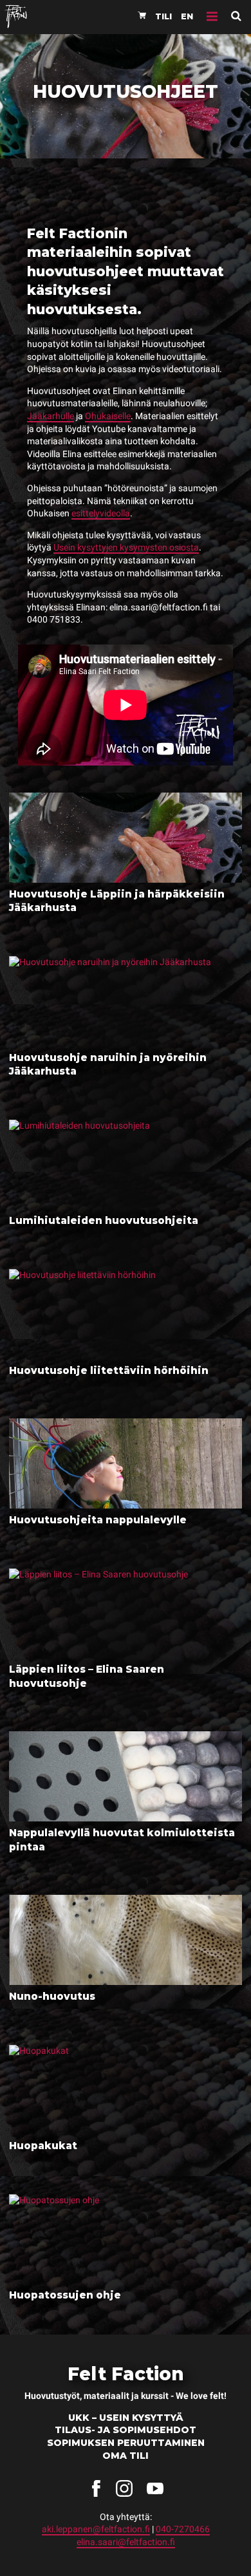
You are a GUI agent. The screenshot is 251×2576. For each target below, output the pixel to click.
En (187, 16)
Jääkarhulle (51, 416)
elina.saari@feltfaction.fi (126, 2542)
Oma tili (126, 2456)
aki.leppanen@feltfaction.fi (96, 2529)
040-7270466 (183, 2529)
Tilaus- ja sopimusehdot (126, 2430)
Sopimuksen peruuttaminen (126, 2443)
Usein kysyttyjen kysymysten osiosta (126, 547)
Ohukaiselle (108, 416)
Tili (163, 16)
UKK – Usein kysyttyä (126, 2418)
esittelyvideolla (101, 513)
